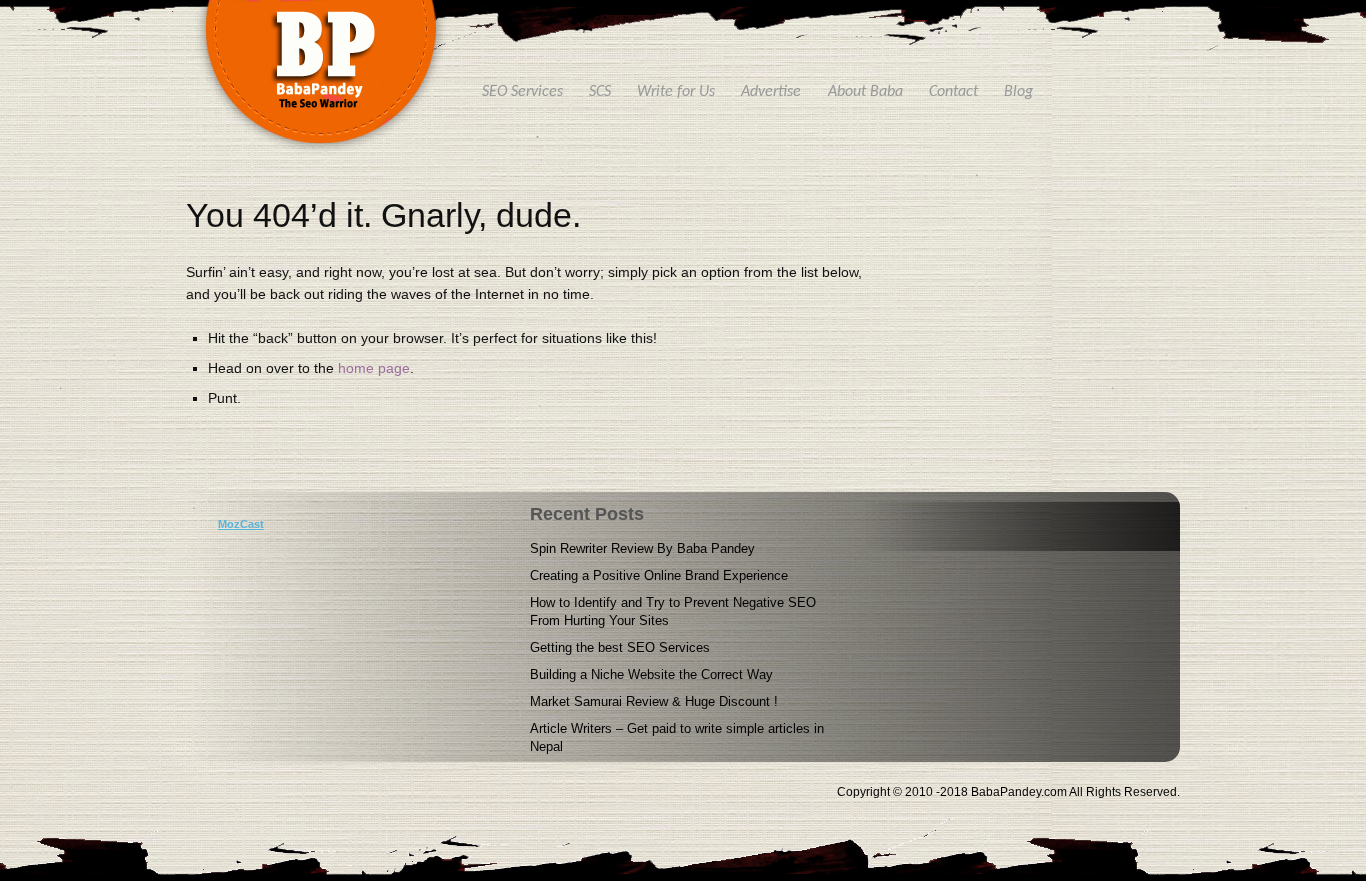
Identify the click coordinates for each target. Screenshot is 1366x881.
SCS (600, 92)
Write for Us (676, 92)
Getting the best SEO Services (620, 647)
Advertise (771, 92)
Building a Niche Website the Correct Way (651, 674)
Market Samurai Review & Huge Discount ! (654, 701)
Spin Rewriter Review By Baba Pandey (642, 548)
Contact (953, 92)
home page (374, 368)
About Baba (865, 92)
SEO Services (522, 92)
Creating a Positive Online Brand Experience (659, 575)
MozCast (241, 524)
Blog (1018, 92)
